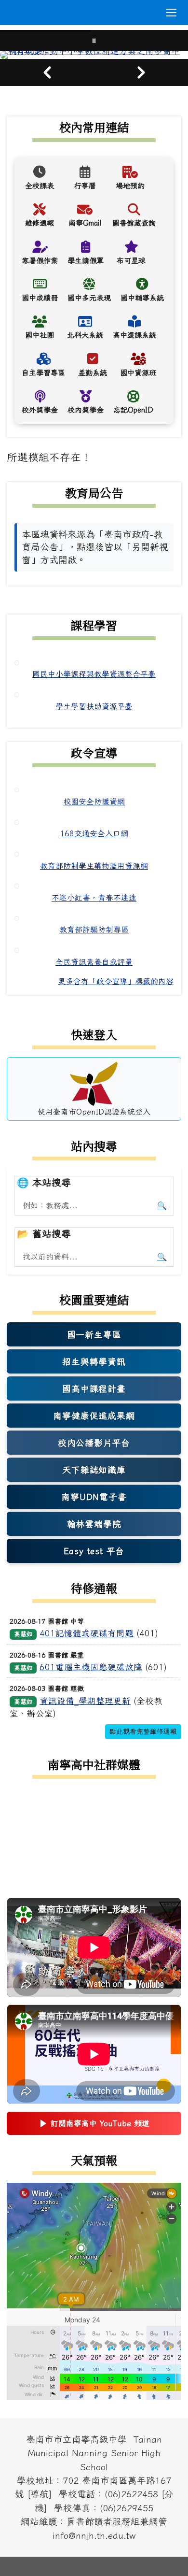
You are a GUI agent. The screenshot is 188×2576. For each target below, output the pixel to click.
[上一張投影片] (47, 72)
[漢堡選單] (171, 13)
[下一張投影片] (141, 72)
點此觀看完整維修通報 (143, 1732)
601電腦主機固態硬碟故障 (91, 1667)
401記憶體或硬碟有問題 (87, 1633)
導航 (40, 2494)
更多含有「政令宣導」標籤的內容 (116, 981)
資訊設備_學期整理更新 (85, 1701)
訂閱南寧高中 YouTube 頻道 (94, 2126)
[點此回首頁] (94, 55)
